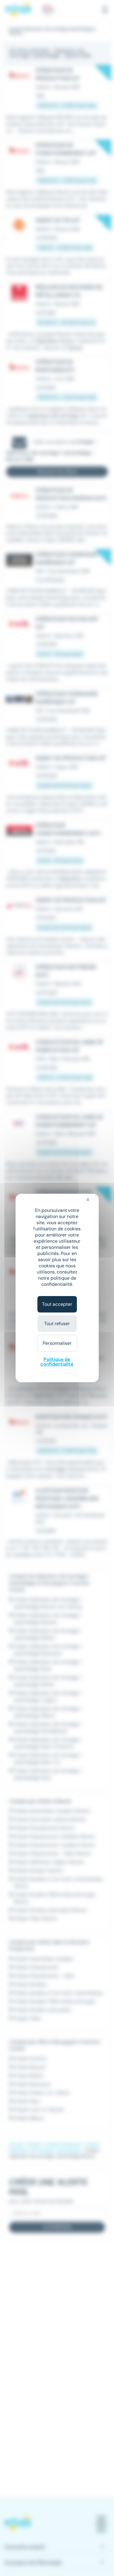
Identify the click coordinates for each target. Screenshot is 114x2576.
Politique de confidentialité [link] (57, 1362)
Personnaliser (57, 1343)
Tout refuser (57, 1324)
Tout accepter (57, 1304)
